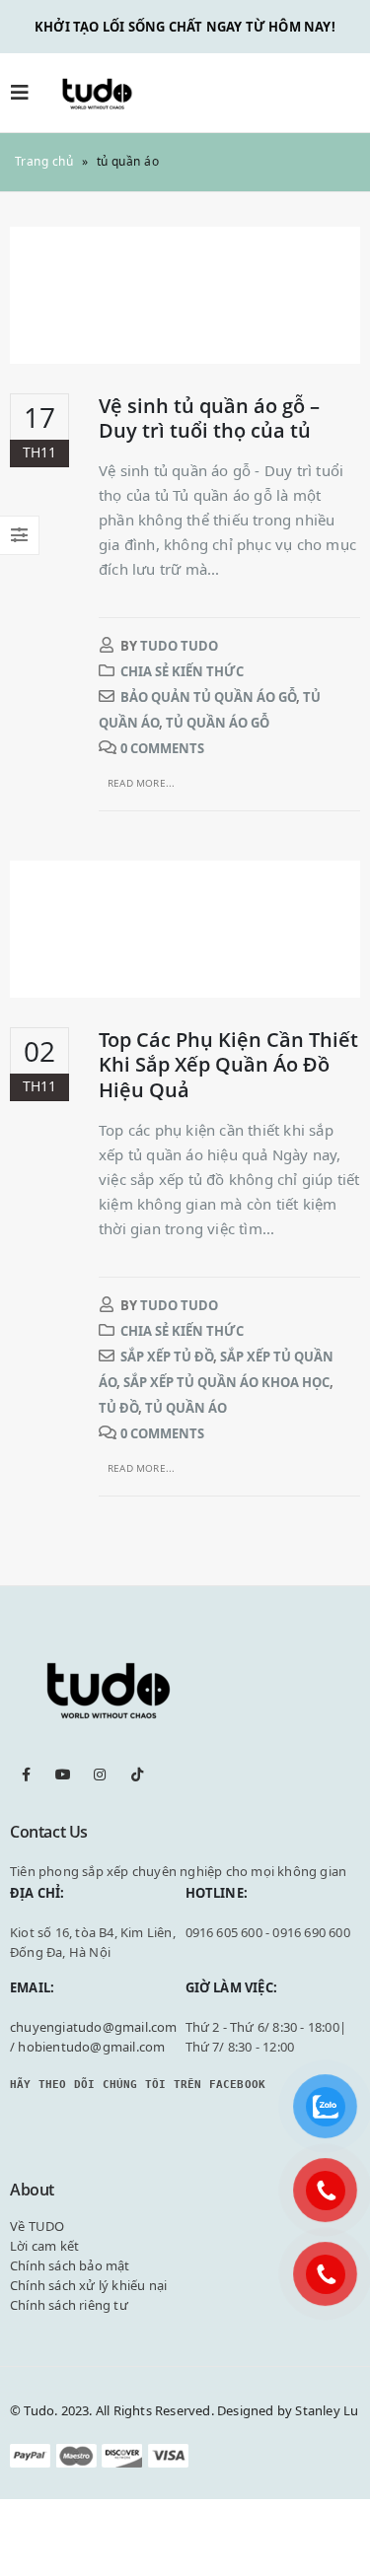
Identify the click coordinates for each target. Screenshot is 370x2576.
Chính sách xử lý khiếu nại (88, 2285)
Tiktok (137, 1775)
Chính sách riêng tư (69, 2305)
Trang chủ (44, 161)
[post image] (185, 295)
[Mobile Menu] (26, 93)
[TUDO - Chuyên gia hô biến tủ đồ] (97, 93)
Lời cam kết (44, 2246)
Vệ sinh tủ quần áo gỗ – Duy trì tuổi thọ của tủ (209, 418)
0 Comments (162, 748)
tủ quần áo (186, 1408)
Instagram (100, 1775)
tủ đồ (118, 1408)
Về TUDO (37, 2226)
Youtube (63, 1775)
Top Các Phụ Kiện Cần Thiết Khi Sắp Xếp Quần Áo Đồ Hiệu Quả (228, 1065)
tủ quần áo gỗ (218, 723)
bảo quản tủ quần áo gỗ (208, 697)
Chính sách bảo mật (70, 2265)
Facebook (27, 1775)
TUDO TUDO (179, 646)
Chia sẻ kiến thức (182, 671)
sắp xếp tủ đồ (167, 1357)
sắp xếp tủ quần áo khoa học (226, 1382)
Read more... (141, 783)
